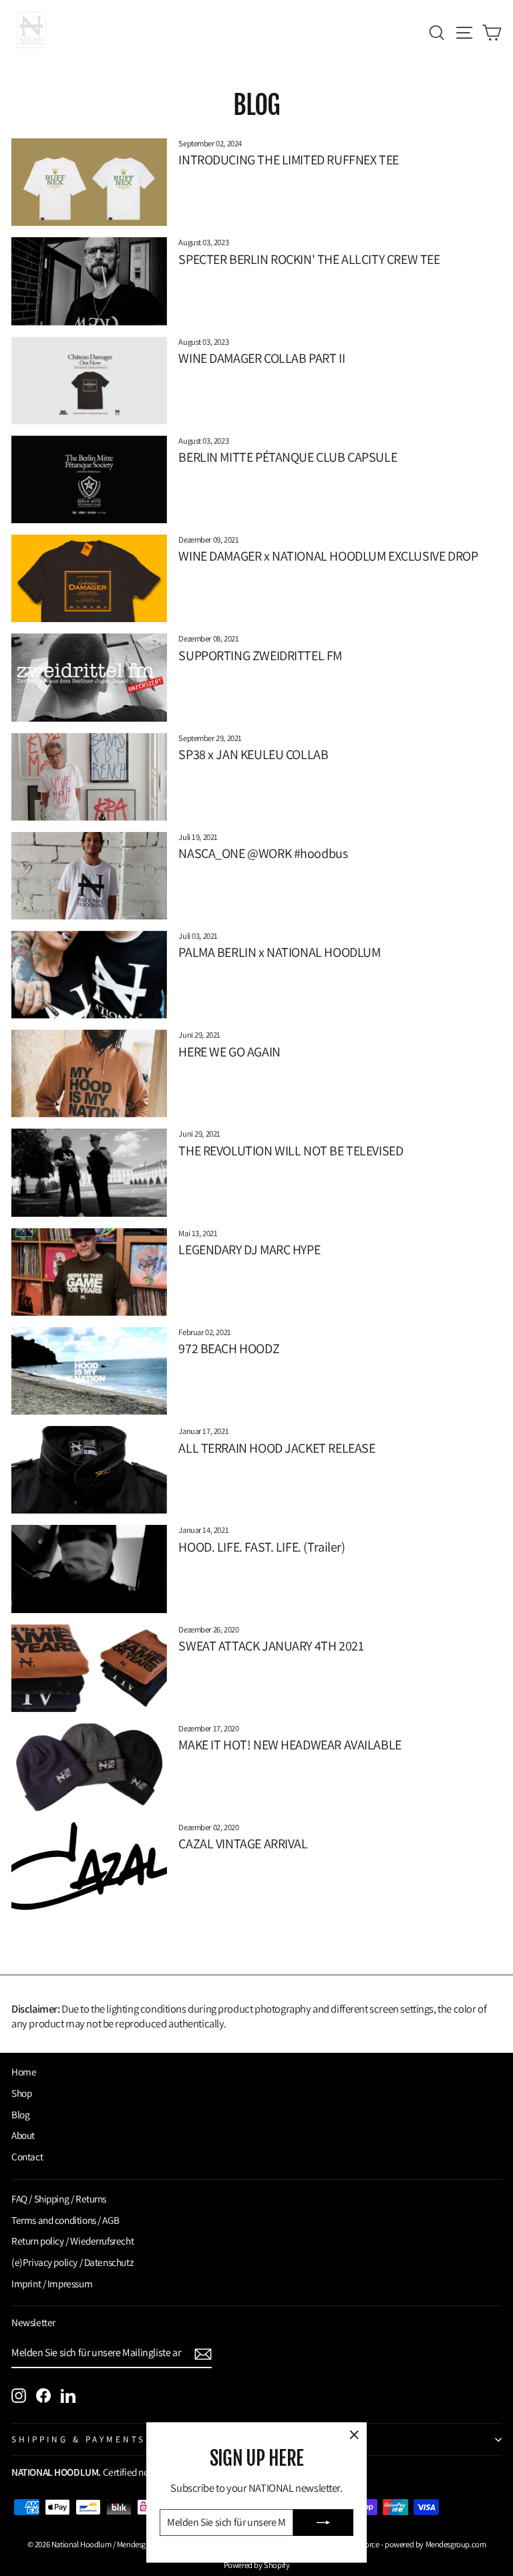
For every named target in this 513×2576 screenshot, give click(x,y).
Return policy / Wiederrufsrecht (72, 2241)
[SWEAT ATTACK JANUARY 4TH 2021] (89, 1668)
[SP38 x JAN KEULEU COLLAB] (89, 777)
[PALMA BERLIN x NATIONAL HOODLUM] (89, 975)
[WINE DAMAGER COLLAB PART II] (89, 381)
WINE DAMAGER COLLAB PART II (262, 358)
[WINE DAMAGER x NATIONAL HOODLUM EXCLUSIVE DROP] (89, 578)
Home (24, 2071)
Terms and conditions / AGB (65, 2220)
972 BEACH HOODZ (229, 1348)
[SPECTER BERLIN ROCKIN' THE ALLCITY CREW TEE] (89, 281)
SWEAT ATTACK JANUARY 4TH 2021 (271, 1646)
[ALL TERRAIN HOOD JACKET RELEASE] (89, 1470)
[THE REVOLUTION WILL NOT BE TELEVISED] (89, 1172)
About (23, 2135)
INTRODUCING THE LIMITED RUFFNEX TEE (289, 160)
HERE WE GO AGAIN (229, 1052)
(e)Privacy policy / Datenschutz (72, 2262)
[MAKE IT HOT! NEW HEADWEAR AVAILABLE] (89, 1767)
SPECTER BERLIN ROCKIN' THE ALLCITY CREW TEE (309, 259)
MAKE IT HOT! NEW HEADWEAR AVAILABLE (290, 1745)
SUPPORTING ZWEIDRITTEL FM (260, 656)
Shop (21, 2093)
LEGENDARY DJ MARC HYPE (249, 1250)
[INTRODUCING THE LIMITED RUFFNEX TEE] (89, 182)
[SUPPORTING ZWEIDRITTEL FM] (89, 677)
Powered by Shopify (257, 2565)
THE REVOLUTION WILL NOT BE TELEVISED (291, 1151)
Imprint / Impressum (52, 2283)
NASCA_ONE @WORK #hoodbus (263, 853)
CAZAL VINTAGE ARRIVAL (243, 1844)
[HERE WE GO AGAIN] (89, 1074)
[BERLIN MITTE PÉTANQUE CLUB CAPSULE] (89, 479)
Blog (20, 2114)
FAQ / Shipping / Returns (59, 2198)
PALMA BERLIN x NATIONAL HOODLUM (279, 952)
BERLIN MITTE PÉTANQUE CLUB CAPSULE (288, 457)
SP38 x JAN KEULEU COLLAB (253, 754)
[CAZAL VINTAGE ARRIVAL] (89, 1866)
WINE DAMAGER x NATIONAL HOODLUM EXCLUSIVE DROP (328, 556)
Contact (27, 2156)
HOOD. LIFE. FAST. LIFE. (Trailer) (262, 1547)
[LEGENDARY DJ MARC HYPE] (89, 1272)
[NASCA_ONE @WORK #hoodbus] (89, 876)
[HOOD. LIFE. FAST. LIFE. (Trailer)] (89, 1569)
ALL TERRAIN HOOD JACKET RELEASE (277, 1448)
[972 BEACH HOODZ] (89, 1371)
